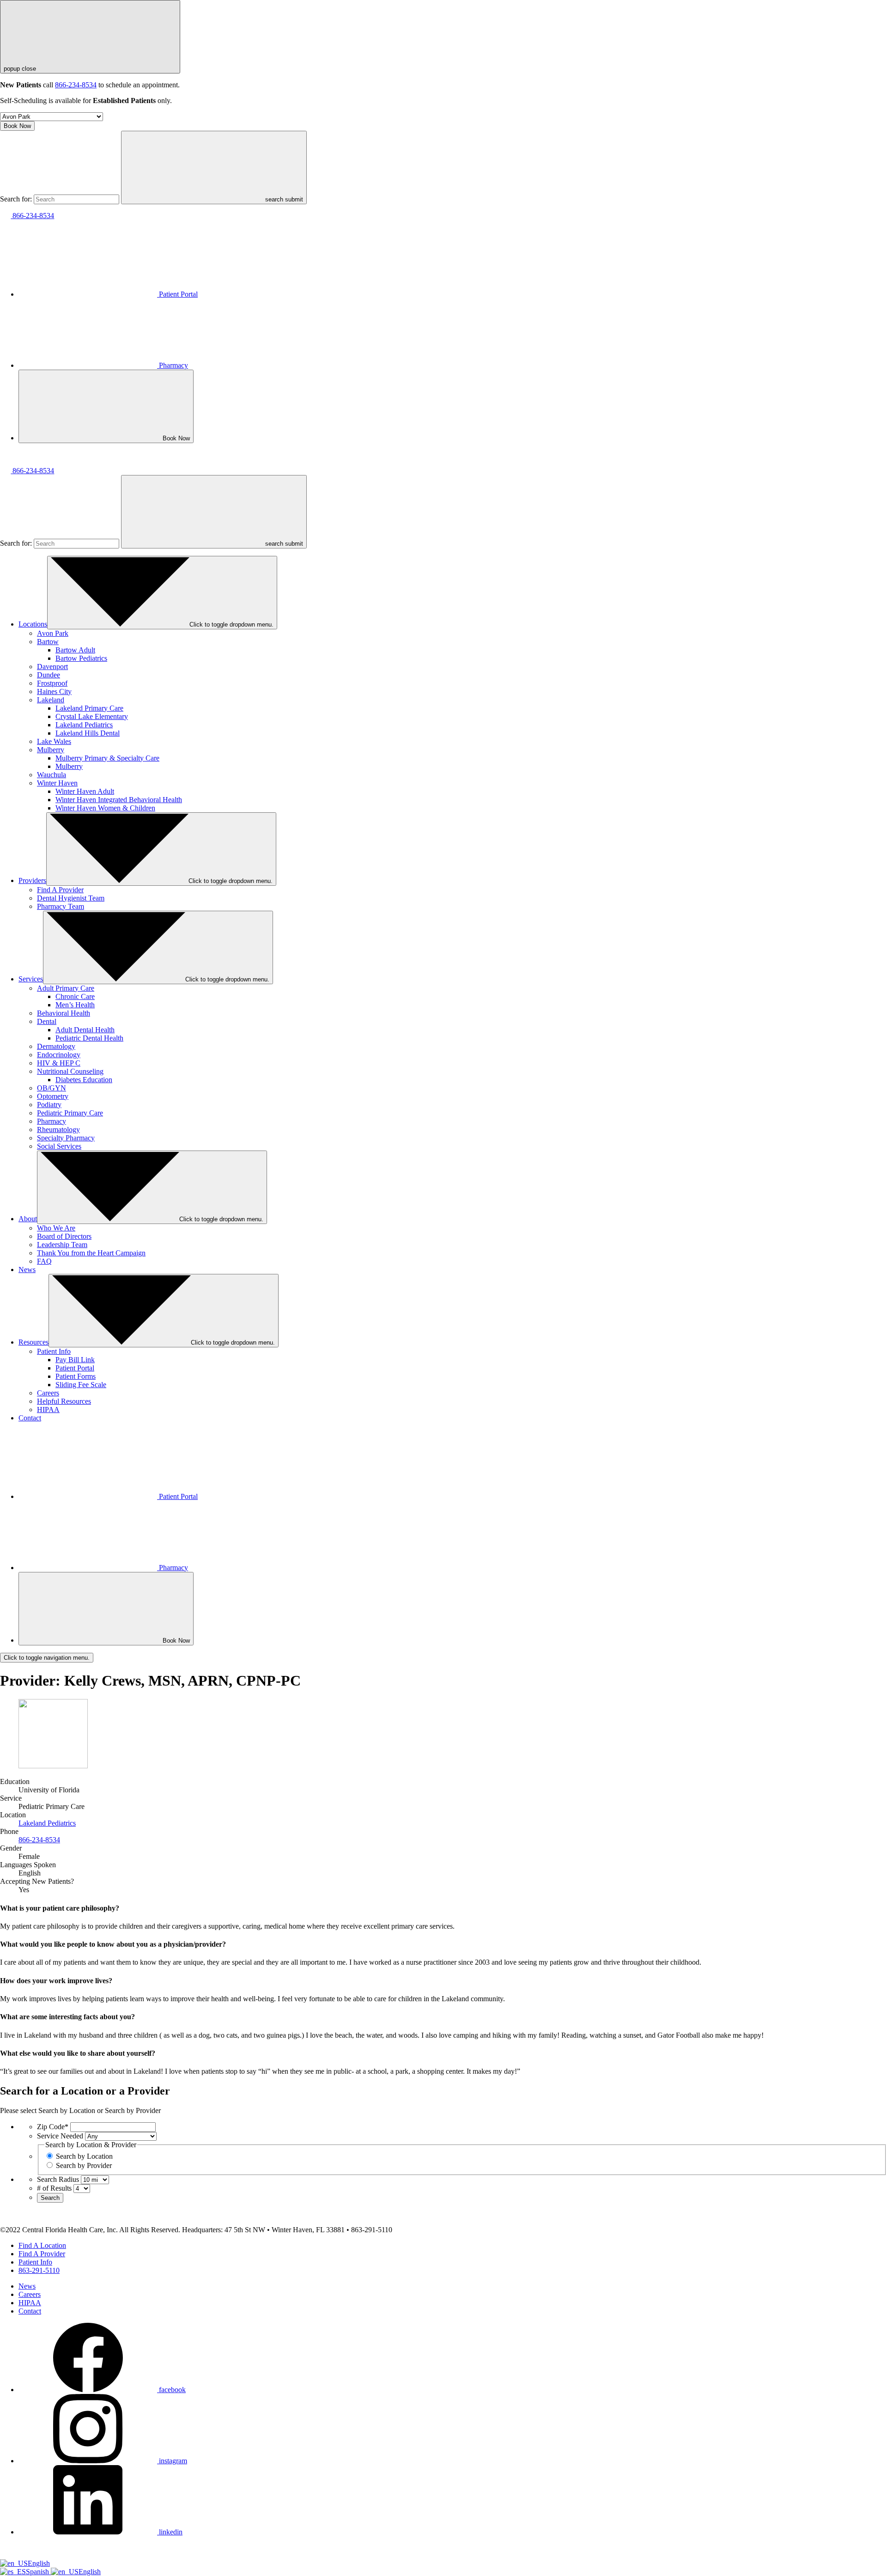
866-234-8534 (76, 85)
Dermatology (56, 1046)
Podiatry (49, 1105)
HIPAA (48, 1410)
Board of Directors (64, 1236)
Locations (33, 624)
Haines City (54, 691)
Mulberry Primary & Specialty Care (107, 758)
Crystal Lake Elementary (92, 716)
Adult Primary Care (66, 988)
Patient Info (54, 1351)
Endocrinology (59, 1055)
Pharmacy (173, 365)
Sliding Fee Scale (81, 1385)
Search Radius (58, 2179)
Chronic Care (75, 996)
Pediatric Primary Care (70, 1113)
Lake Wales (54, 741)
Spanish (38, 2572)
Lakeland (51, 700)
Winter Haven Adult (85, 791)
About (28, 1219)
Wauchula (52, 775)
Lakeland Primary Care (89, 708)
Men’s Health (75, 1005)
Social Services (59, 1146)
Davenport (52, 667)
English (39, 2563)
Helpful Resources (64, 1401)
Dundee (49, 675)
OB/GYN (52, 1088)
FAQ (44, 1261)
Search (50, 2198)
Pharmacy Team (61, 906)
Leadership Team (62, 1245)
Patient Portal (178, 294)
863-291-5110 (39, 2270)
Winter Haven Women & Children (105, 808)
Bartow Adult (75, 650)
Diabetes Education (84, 1080)
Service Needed (60, 2136)
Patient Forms (76, 1376)
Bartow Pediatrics (81, 658)
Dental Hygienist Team (71, 898)
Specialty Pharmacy (66, 1138)
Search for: (16, 199)
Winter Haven (57, 783)
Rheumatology (58, 1130)
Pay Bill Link (75, 1360)
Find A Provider (60, 890)
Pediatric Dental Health (89, 1038)
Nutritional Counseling (70, 1071)
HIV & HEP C (59, 1063)
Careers (48, 1393)
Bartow (48, 642)
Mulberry (51, 750)
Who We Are (56, 1228)
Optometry (53, 1096)
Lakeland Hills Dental (88, 733)
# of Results (54, 2188)
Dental (47, 1021)
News (27, 1270)
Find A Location (42, 2245)
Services (31, 979)
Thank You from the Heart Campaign (91, 1253)
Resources (33, 1342)
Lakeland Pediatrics (84, 725)
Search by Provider (84, 2165)
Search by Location (84, 2156)
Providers (32, 880)
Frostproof (52, 683)
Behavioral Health (64, 1013)
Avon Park (53, 633)
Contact (30, 1418)
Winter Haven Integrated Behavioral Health (119, 800)
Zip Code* (53, 2127)
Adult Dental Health (85, 1030)
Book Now (17, 126)
